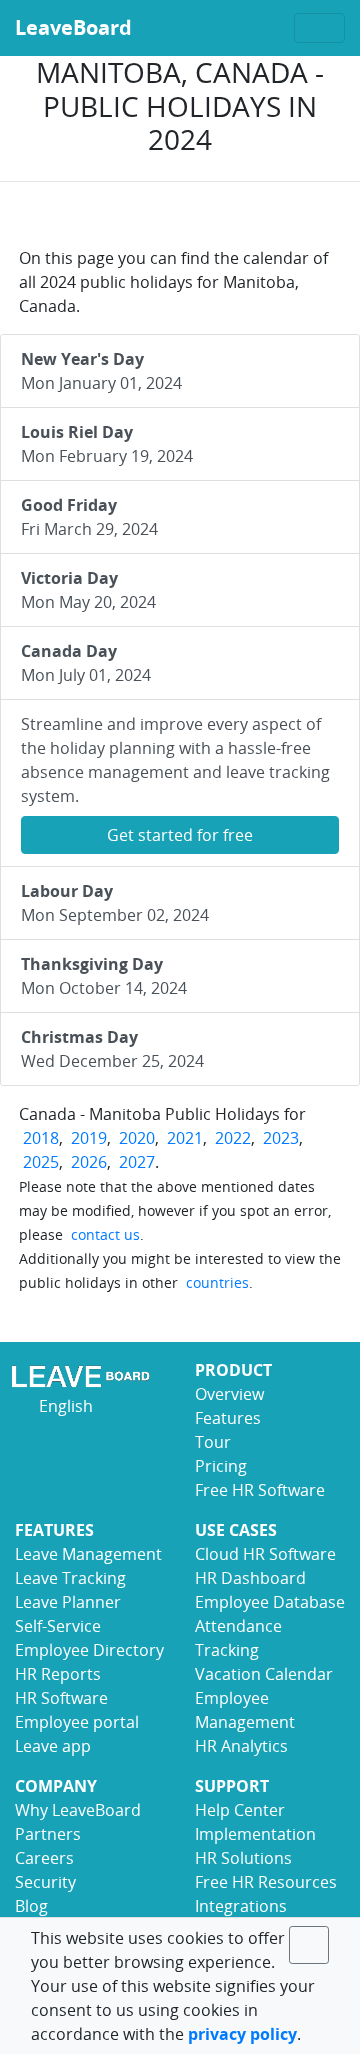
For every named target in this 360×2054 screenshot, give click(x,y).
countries (217, 1282)
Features (228, 1418)
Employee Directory (89, 1650)
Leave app (53, 1746)
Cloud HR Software (265, 1554)
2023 (281, 1138)
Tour (213, 1442)
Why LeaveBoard (78, 1810)
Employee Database (270, 1602)
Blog (31, 1906)
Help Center (240, 1810)
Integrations (241, 1906)
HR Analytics (241, 1746)
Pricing (221, 1466)
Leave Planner (68, 1602)
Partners (48, 1834)
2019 (89, 1138)
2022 (233, 1138)
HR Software (61, 1698)
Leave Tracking (70, 1578)
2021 (185, 1138)
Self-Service (58, 1626)
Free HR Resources (266, 1882)
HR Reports (58, 1674)
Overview (229, 1394)
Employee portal (77, 1722)
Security (45, 1882)
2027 (137, 1162)
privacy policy (242, 2034)
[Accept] (309, 1945)
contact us (105, 1234)
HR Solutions (243, 1858)
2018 (41, 1138)
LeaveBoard (73, 27)
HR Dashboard (250, 1578)
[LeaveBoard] (90, 1376)
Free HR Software (260, 1490)
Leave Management (88, 1554)
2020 (137, 1138)
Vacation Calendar (264, 1674)
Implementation (255, 1834)
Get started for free (180, 835)
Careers (44, 1858)
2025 (41, 1162)
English (64, 1406)
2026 (89, 1162)
